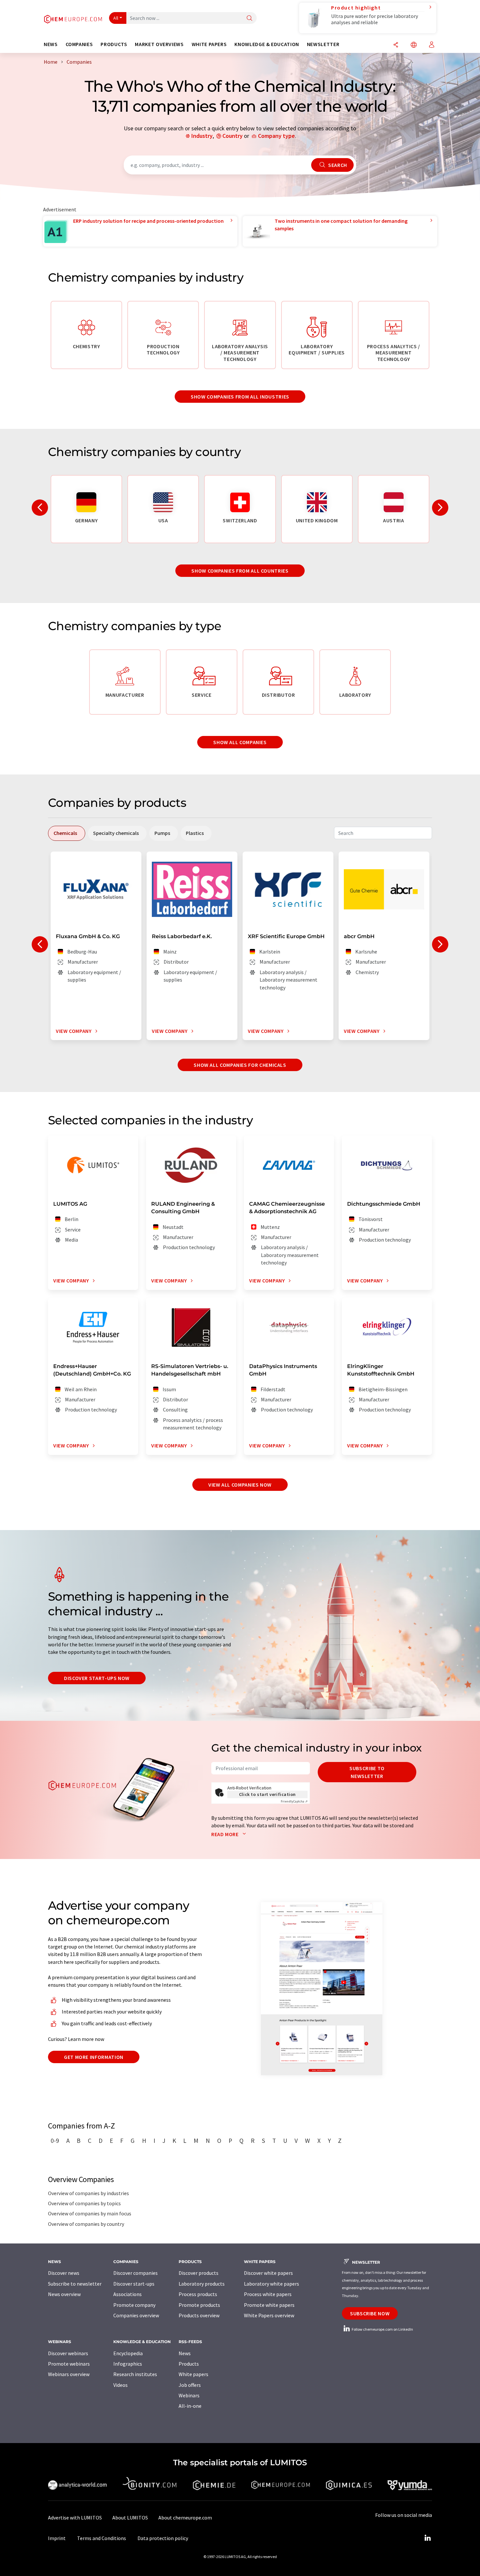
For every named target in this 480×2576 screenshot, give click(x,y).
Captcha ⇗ (294, 1801)
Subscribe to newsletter (367, 1772)
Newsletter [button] (323, 44)
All (116, 18)
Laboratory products (202, 2284)
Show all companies (240, 742)
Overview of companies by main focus (90, 2213)
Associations (128, 2294)
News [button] (51, 44)
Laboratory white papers (272, 2284)
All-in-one (190, 2406)
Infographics (128, 2364)
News (185, 2353)
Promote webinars (69, 2364)
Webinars (189, 2395)
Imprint (57, 2538)
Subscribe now (370, 2313)
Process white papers (268, 2294)
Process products (198, 2294)
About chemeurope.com (185, 2518)
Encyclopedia (128, 2353)
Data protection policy (163, 2538)
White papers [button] (209, 44)
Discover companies (136, 2273)
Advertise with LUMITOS (75, 2518)
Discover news (64, 2273)
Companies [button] (79, 44)
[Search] (249, 18)
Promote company (134, 2305)
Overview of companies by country (86, 2224)
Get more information (94, 2057)
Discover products (199, 2273)
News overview (64, 2294)
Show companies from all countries (240, 571)
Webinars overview (69, 2374)
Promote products (199, 2305)
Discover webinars (68, 2353)
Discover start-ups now (97, 1678)
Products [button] (114, 44)
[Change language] (414, 45)
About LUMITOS (130, 2518)
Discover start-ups (134, 2284)
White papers (193, 2374)
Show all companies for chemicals (240, 1065)
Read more (225, 1834)
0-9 (55, 2141)
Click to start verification (267, 1794)
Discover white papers (268, 2273)
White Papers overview (269, 2315)
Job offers (190, 2385)
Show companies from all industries (240, 397)
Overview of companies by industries (88, 2193)
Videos (120, 2385)
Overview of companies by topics (84, 2203)
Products (189, 2364)
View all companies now (240, 1485)
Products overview (199, 2315)
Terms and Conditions (102, 2538)
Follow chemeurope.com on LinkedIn (382, 2329)
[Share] (396, 45)
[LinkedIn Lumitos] (427, 2538)
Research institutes (135, 2374)
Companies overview (136, 2315)
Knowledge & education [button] (267, 44)
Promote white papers (269, 2305)
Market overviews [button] (159, 44)
